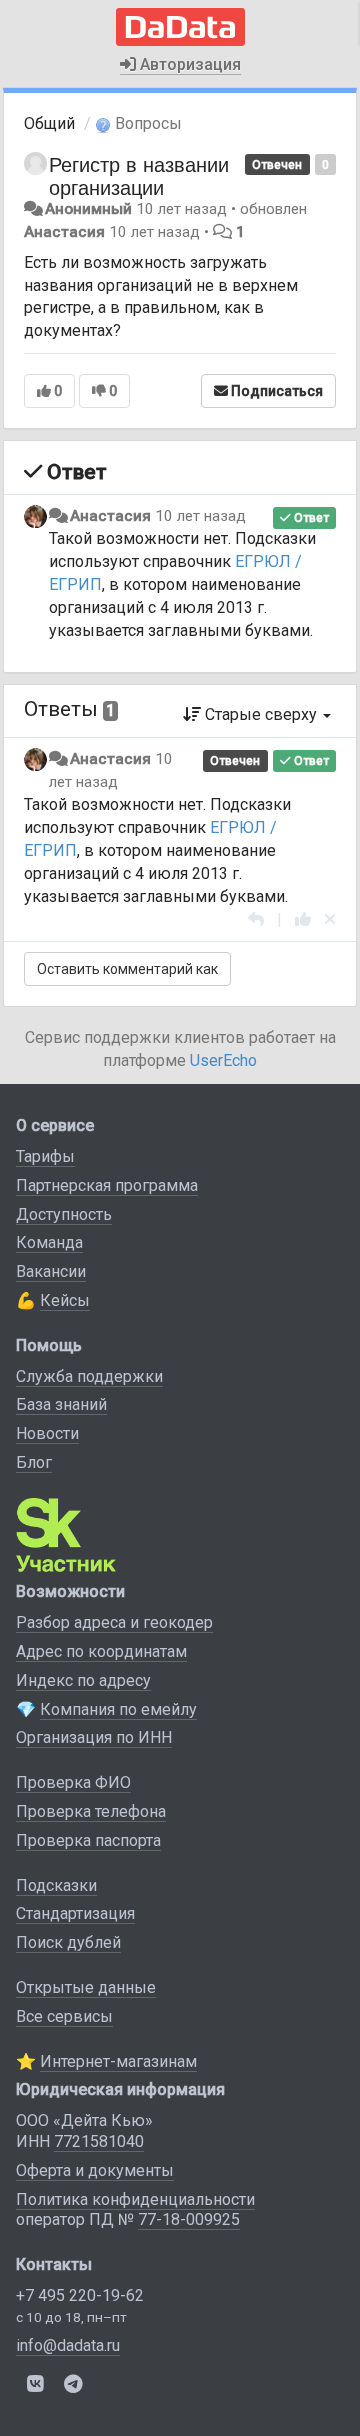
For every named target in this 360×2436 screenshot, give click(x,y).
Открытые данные (86, 1987)
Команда (49, 1242)
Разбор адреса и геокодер (114, 1622)
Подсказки (56, 1885)
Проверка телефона (91, 1811)
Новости (47, 1433)
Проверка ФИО (73, 1782)
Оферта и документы (95, 2170)
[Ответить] (256, 919)
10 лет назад (200, 516)
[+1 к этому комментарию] (303, 919)
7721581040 (99, 2141)
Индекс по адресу (83, 1680)
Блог (34, 1462)
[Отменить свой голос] (330, 919)
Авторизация (188, 64)
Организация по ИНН (94, 1737)
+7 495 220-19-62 (80, 2295)
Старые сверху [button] (261, 714)
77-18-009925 (189, 2219)
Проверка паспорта (88, 1840)
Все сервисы (64, 2016)
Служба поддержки (89, 1376)
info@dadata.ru (68, 2345)
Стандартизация (75, 1913)
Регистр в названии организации (139, 175)
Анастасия (64, 232)
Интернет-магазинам (118, 2061)
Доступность (64, 1214)
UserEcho (223, 1060)
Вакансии (51, 1271)
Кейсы (65, 1300)
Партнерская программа (107, 1185)
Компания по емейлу (118, 1709)
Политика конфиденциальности (135, 2199)
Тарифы (45, 1156)
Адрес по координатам (101, 1651)
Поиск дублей (68, 1942)
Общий (49, 123)
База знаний (61, 1404)
